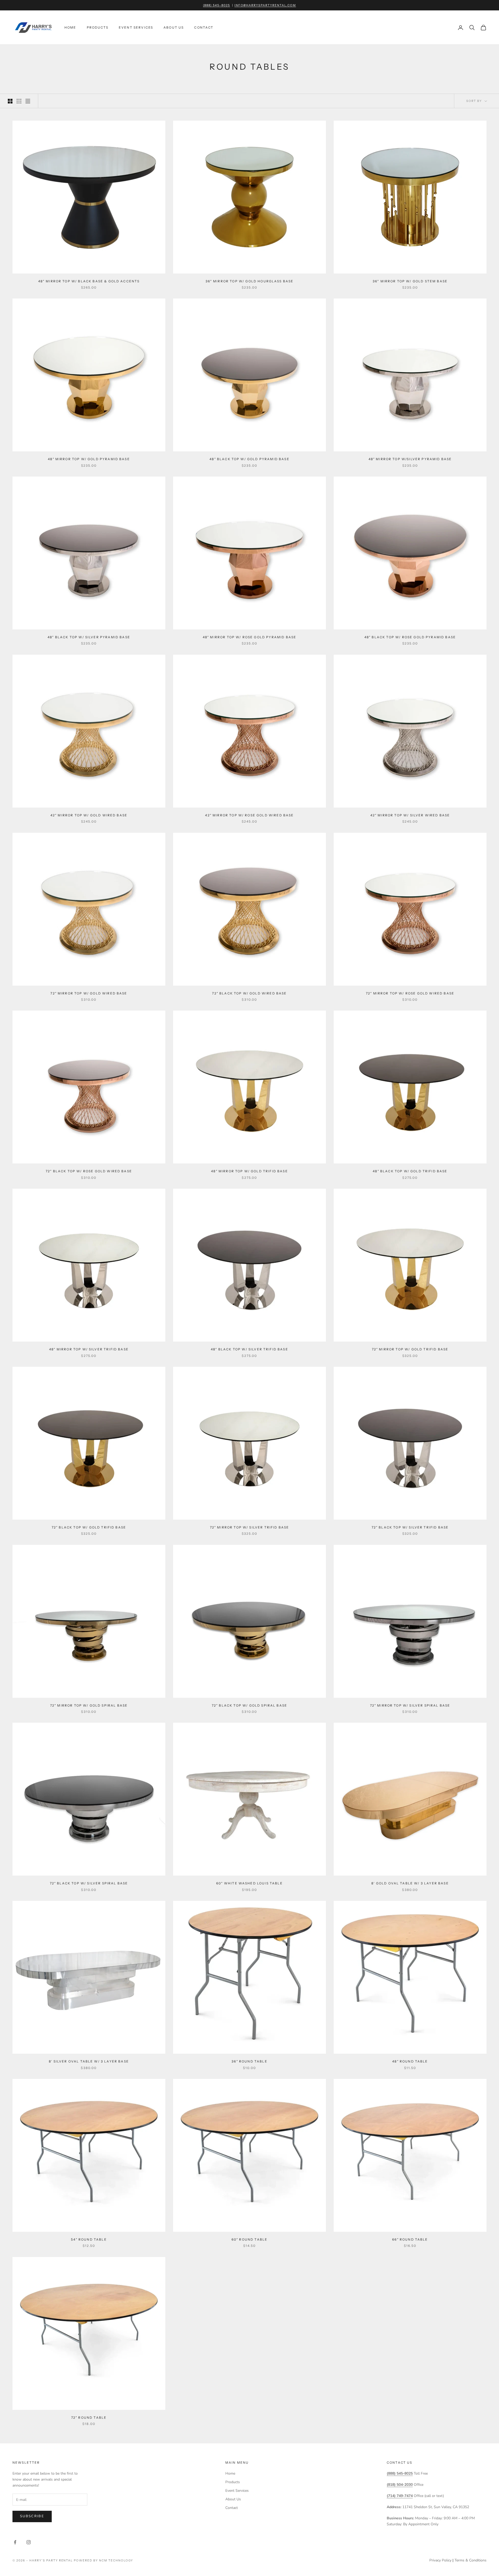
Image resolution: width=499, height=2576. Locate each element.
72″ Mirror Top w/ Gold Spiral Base (89, 1705)
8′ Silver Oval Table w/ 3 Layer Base (89, 2061)
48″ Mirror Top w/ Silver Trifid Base (89, 1349)
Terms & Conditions (471, 2560)
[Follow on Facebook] (15, 2542)
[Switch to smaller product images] (19, 101)
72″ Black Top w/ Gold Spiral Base (249, 1705)
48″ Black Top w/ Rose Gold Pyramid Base (410, 637)
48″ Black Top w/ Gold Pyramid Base (249, 459)
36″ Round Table (249, 2061)
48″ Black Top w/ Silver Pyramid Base (89, 637)
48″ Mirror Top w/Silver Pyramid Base (410, 459)
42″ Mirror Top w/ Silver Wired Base (410, 815)
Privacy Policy (440, 2560)
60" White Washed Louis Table (249, 1883)
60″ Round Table (249, 2239)
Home (70, 27)
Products (98, 27)
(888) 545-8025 (216, 5)
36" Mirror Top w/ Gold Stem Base (410, 281)
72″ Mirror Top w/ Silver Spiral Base (410, 1705)
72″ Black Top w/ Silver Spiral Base (89, 1883)
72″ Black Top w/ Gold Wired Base (249, 993)
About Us (174, 27)
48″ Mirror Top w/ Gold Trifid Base (249, 1171)
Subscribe (32, 2516)
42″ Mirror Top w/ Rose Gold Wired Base (249, 815)
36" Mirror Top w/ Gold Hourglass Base (250, 281)
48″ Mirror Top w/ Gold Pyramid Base (89, 459)
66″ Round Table (410, 2239)
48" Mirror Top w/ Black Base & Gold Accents (89, 281)
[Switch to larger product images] (10, 101)
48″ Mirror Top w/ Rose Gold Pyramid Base (249, 637)
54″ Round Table (89, 2239)
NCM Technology (116, 2560)
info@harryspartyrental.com (265, 5)
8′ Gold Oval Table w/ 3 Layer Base (410, 1883)
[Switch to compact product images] (28, 101)
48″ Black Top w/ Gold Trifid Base (410, 1171)
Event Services (136, 27)
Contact (204, 27)
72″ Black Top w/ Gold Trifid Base (89, 1527)
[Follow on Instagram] (29, 2542)
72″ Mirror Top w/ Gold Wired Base (89, 993)
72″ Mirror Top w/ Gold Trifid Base (410, 1349)
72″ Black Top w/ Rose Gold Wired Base (89, 1171)
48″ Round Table (410, 2061)
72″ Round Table (89, 2418)
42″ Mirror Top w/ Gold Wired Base (89, 815)
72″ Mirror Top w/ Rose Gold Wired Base (410, 993)
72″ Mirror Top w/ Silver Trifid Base (250, 1527)
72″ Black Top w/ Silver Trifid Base (410, 1527)
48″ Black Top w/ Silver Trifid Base (249, 1349)
